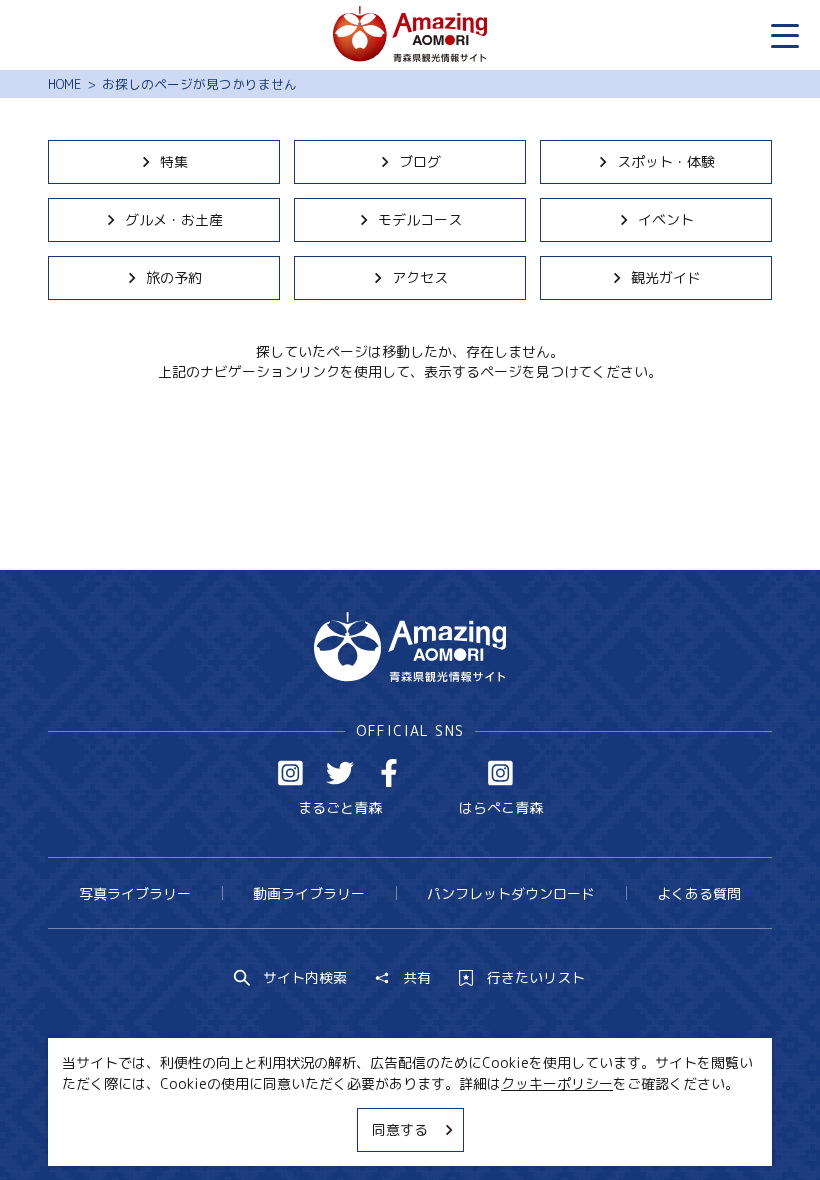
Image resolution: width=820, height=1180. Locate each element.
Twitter (340, 773)
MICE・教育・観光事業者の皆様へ (291, 1127)
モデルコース (420, 219)
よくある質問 (699, 893)
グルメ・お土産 (174, 219)
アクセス (420, 277)
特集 (174, 161)
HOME (64, 84)
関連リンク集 (595, 1127)
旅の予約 (174, 277)
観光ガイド (666, 277)
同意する (400, 1129)
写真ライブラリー (135, 893)
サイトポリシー (476, 1127)
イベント (666, 219)
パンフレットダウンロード (511, 893)
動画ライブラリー (309, 893)
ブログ (420, 161)
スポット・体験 (666, 161)
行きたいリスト (536, 978)
